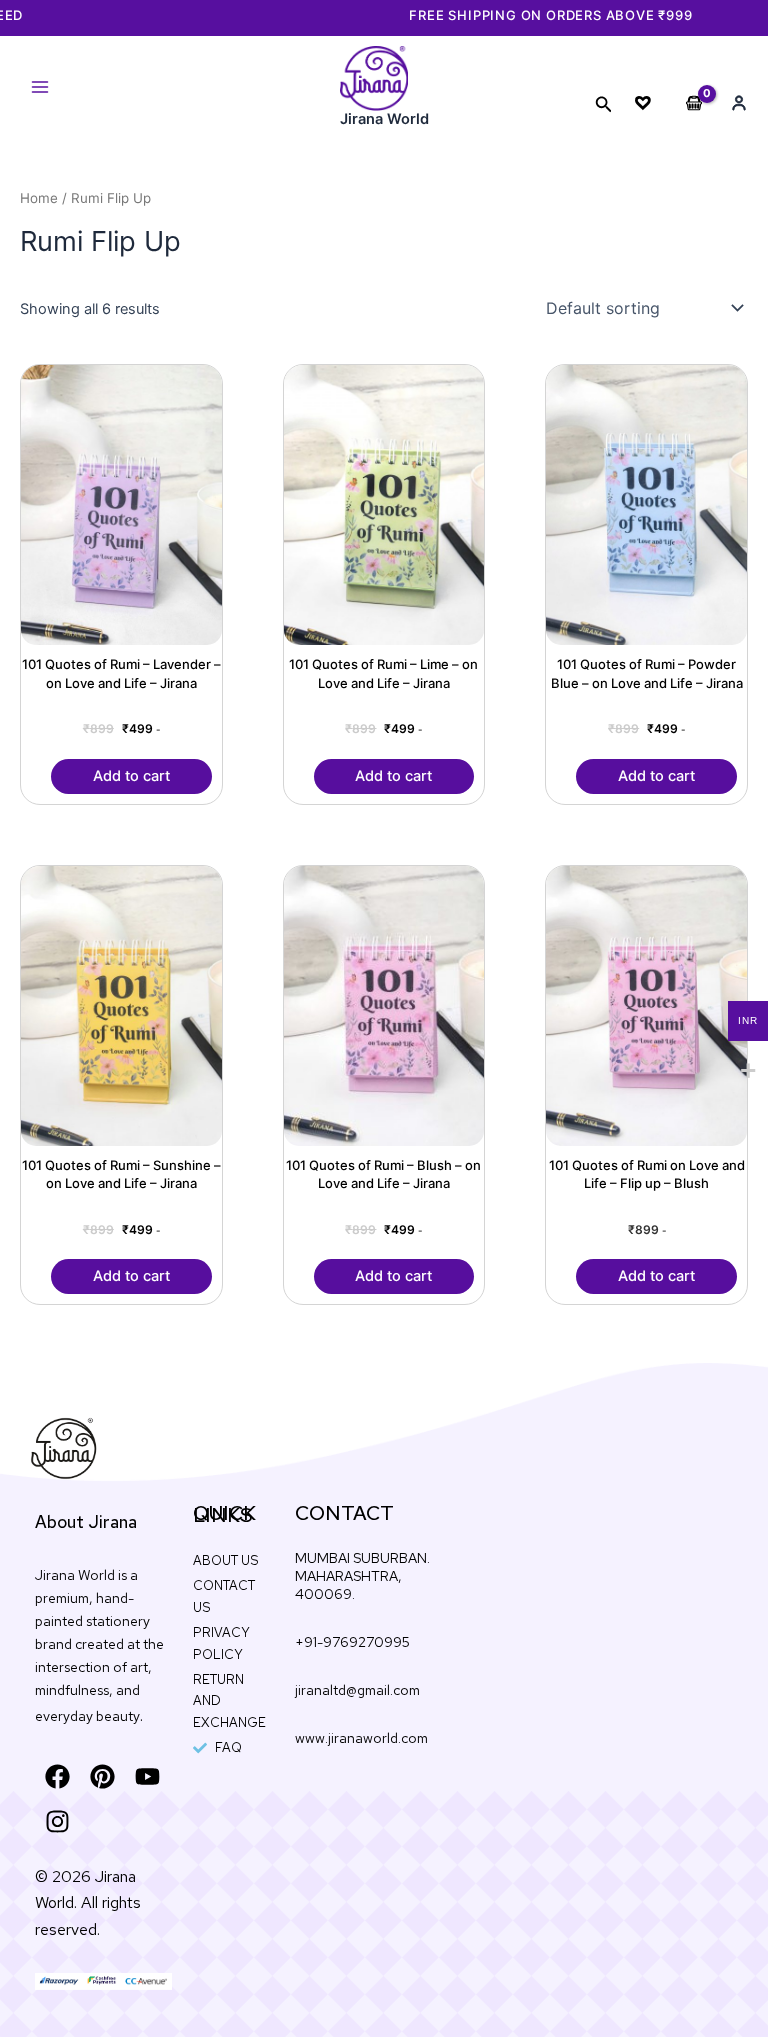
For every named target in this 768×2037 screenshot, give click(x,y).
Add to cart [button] (131, 776)
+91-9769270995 (352, 1642)
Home (39, 198)
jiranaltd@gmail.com (357, 1690)
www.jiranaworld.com (361, 1738)
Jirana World (384, 119)
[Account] (739, 103)
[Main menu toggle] (40, 87)
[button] (604, 104)
